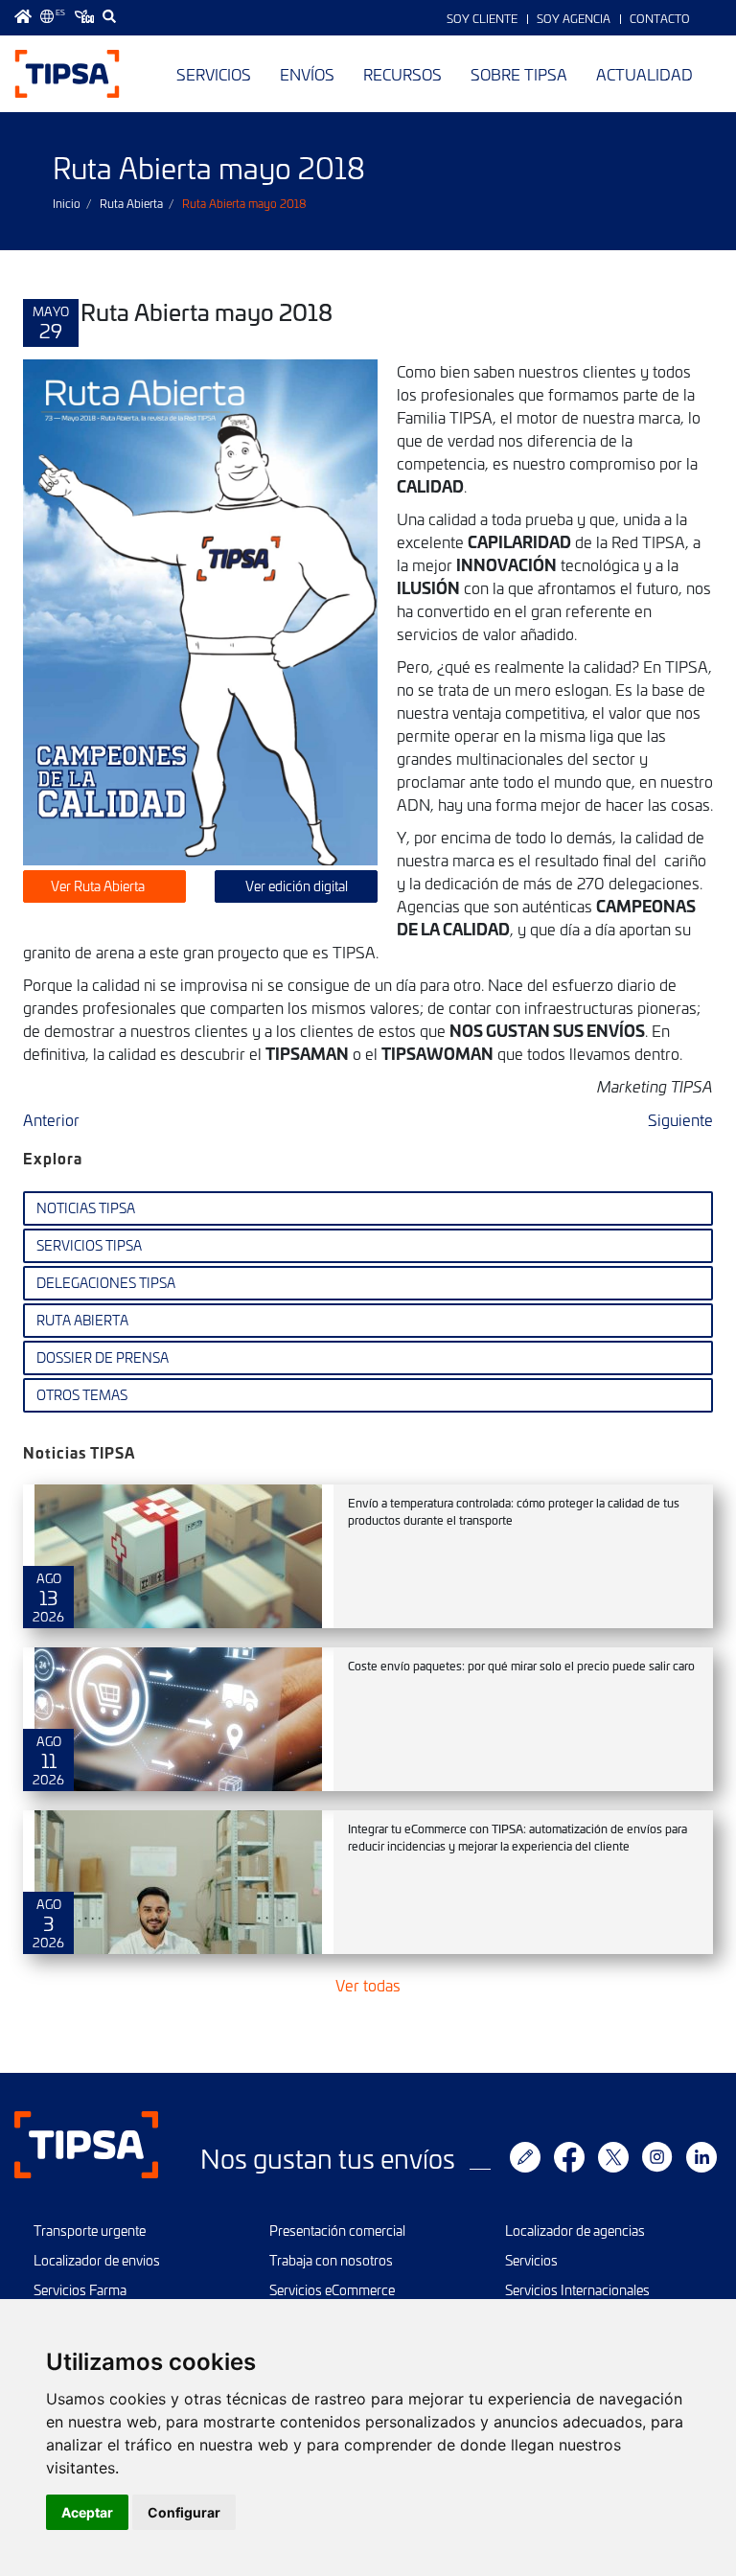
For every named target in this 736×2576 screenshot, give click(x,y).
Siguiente (680, 1119)
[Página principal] (23, 16)
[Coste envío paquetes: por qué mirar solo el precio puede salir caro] (178, 1719)
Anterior (51, 1119)
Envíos (307, 74)
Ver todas (368, 1985)
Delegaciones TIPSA (106, 1283)
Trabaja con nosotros (331, 2260)
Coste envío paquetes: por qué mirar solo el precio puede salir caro (521, 1666)
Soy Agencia (574, 18)
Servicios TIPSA (89, 1245)
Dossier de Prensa (103, 1357)
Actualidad (644, 74)
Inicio (67, 203)
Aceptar (87, 2512)
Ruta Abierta (131, 203)
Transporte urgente (90, 2231)
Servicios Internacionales (577, 2290)
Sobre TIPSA (519, 74)
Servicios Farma (80, 2290)
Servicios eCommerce (332, 2290)
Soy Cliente (482, 18)
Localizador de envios (97, 2260)
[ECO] (84, 16)
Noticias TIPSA (86, 1208)
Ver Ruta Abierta (99, 886)
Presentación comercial (337, 2231)
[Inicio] (67, 74)
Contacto (660, 18)
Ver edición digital (297, 886)
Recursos (402, 74)
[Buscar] (109, 16)
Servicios (214, 74)
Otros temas (82, 1395)
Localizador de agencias (575, 2231)
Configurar (184, 2512)
